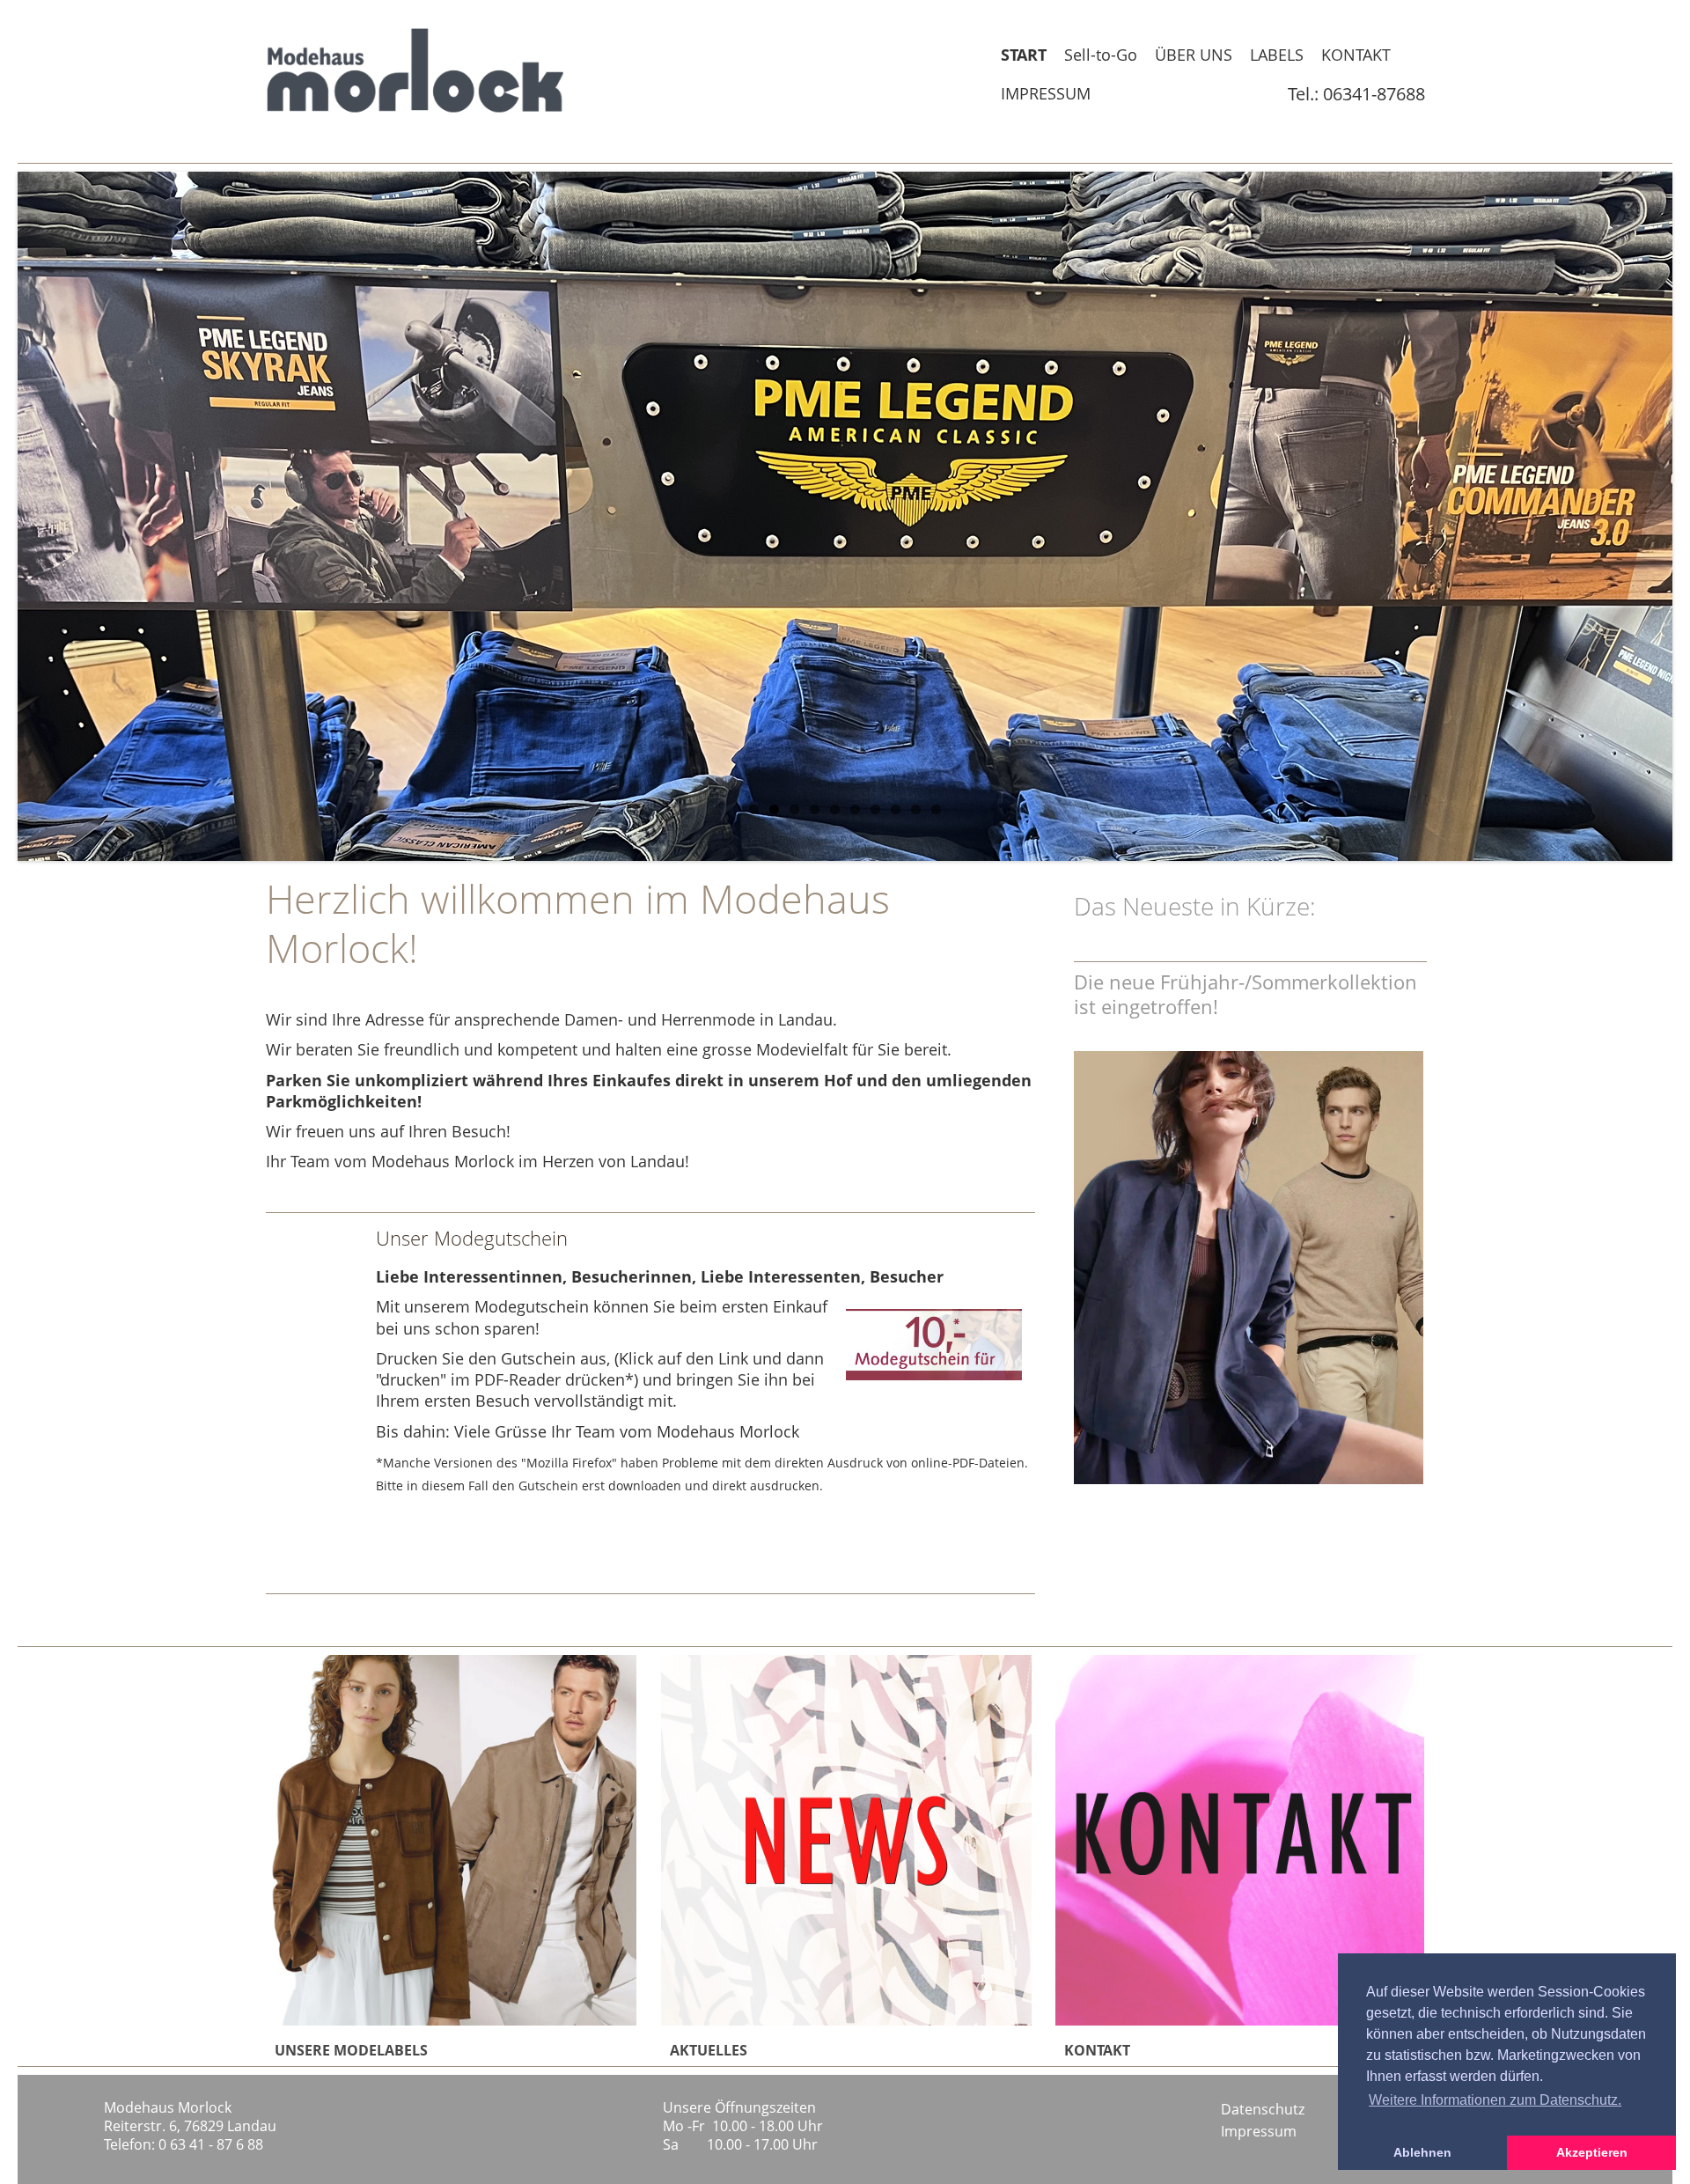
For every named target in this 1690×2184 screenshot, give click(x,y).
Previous (79, 517)
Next (1611, 517)
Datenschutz (1263, 2109)
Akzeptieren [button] (1592, 2152)
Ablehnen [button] (1422, 2152)
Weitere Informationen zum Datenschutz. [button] (1495, 2100)
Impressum (1259, 2131)
